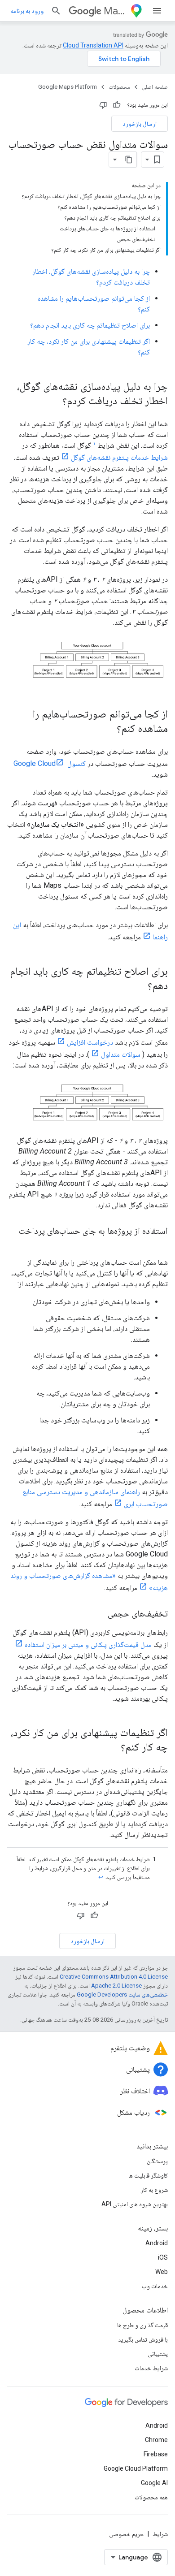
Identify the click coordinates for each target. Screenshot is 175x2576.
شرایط (160, 2534)
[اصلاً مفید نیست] (103, 105)
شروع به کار (154, 2190)
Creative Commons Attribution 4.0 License (114, 1977)
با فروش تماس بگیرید (143, 2339)
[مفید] (117, 105)
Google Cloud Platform (136, 2468)
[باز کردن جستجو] (56, 11)
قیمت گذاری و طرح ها (142, 2325)
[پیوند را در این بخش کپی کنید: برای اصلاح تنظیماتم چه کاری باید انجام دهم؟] (139, 986)
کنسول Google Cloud (50, 763)
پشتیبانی (158, 2354)
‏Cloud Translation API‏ (93, 45)
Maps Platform (115, 11)
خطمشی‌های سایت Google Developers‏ (122, 1995)
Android (157, 2243)
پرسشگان (157, 2161)
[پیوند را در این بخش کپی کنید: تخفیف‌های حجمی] (99, 1614)
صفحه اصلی (155, 87)
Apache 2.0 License (116, 1986)
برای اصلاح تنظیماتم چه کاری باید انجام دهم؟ (90, 325)
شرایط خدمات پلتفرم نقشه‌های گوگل (119, 457)
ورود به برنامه (27, 11)
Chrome (156, 2440)
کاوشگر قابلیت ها (148, 2175)
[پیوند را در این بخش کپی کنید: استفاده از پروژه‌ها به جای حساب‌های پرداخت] (159, 1244)
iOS (163, 2257)
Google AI (154, 2483)
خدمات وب (155, 2286)
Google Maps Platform (68, 87)
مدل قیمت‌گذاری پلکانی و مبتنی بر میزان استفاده (88, 1645)
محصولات (119, 87)
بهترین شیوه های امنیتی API (135, 2204)
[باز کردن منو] (157, 11)
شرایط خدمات (151, 2368)
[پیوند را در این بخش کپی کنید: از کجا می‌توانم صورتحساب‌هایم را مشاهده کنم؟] (108, 729)
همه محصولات (151, 2497)
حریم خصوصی (127, 2534)
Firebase (156, 2454)
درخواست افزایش (90, 1042)
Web (162, 2272)
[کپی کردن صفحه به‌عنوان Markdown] (129, 160)
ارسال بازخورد (140, 124)
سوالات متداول (121, 1054)
